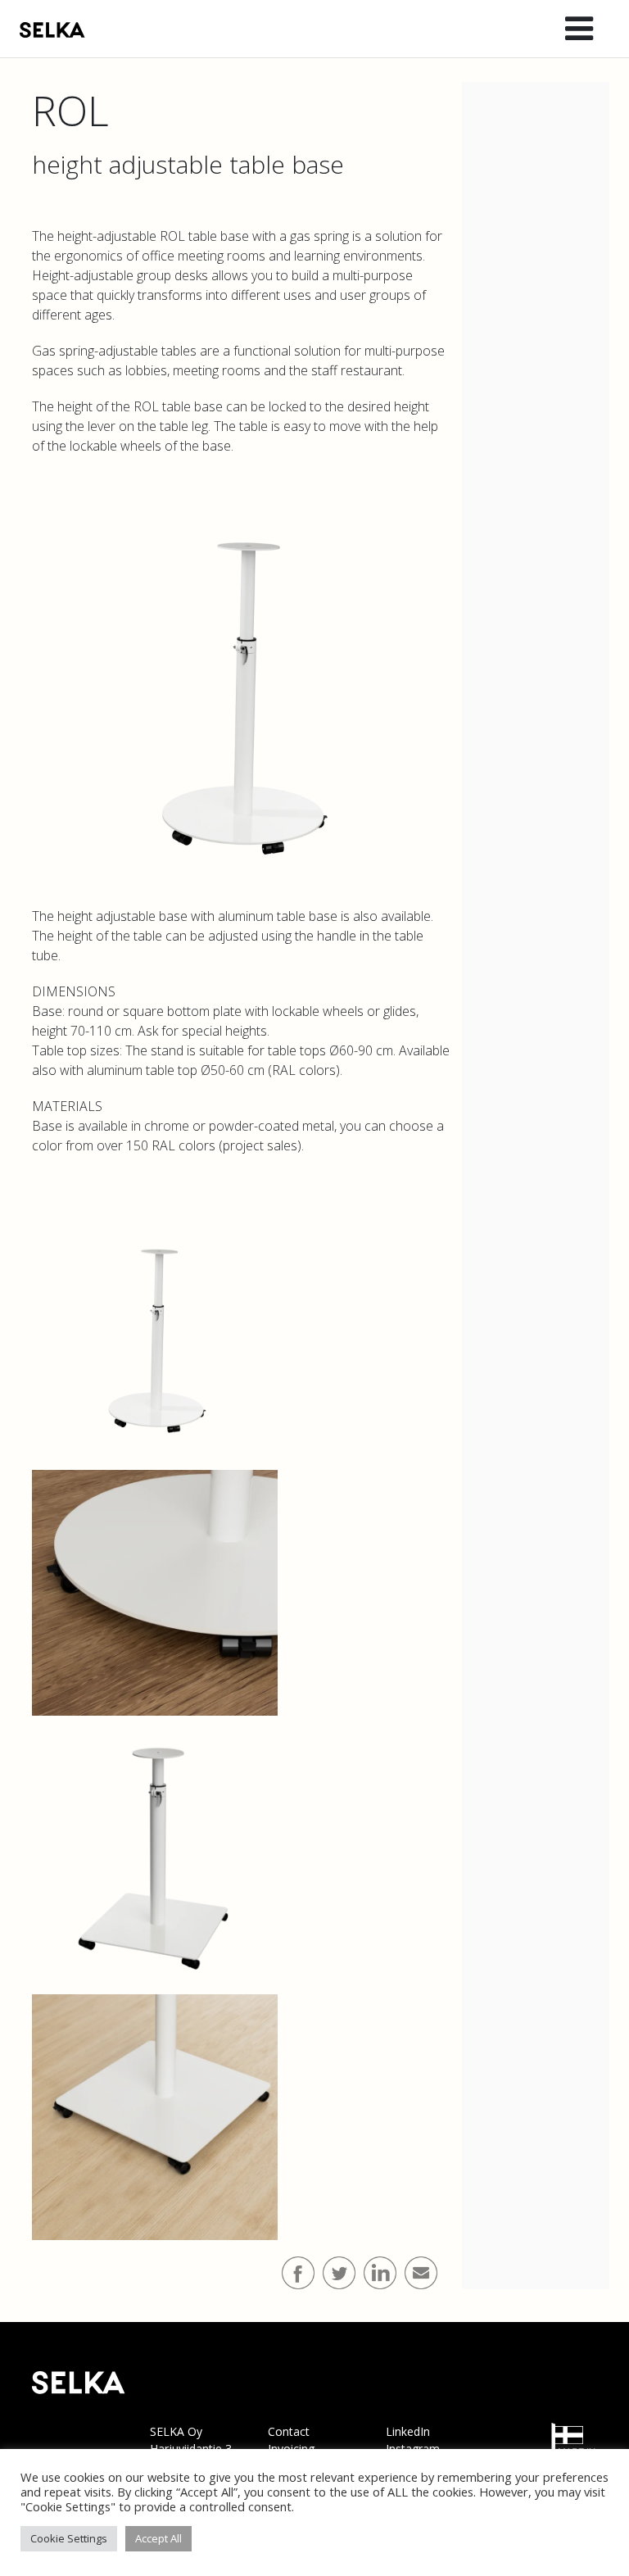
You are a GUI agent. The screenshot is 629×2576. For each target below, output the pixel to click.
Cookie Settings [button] (69, 2538)
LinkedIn (408, 2431)
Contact (289, 2431)
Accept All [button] (158, 2538)
